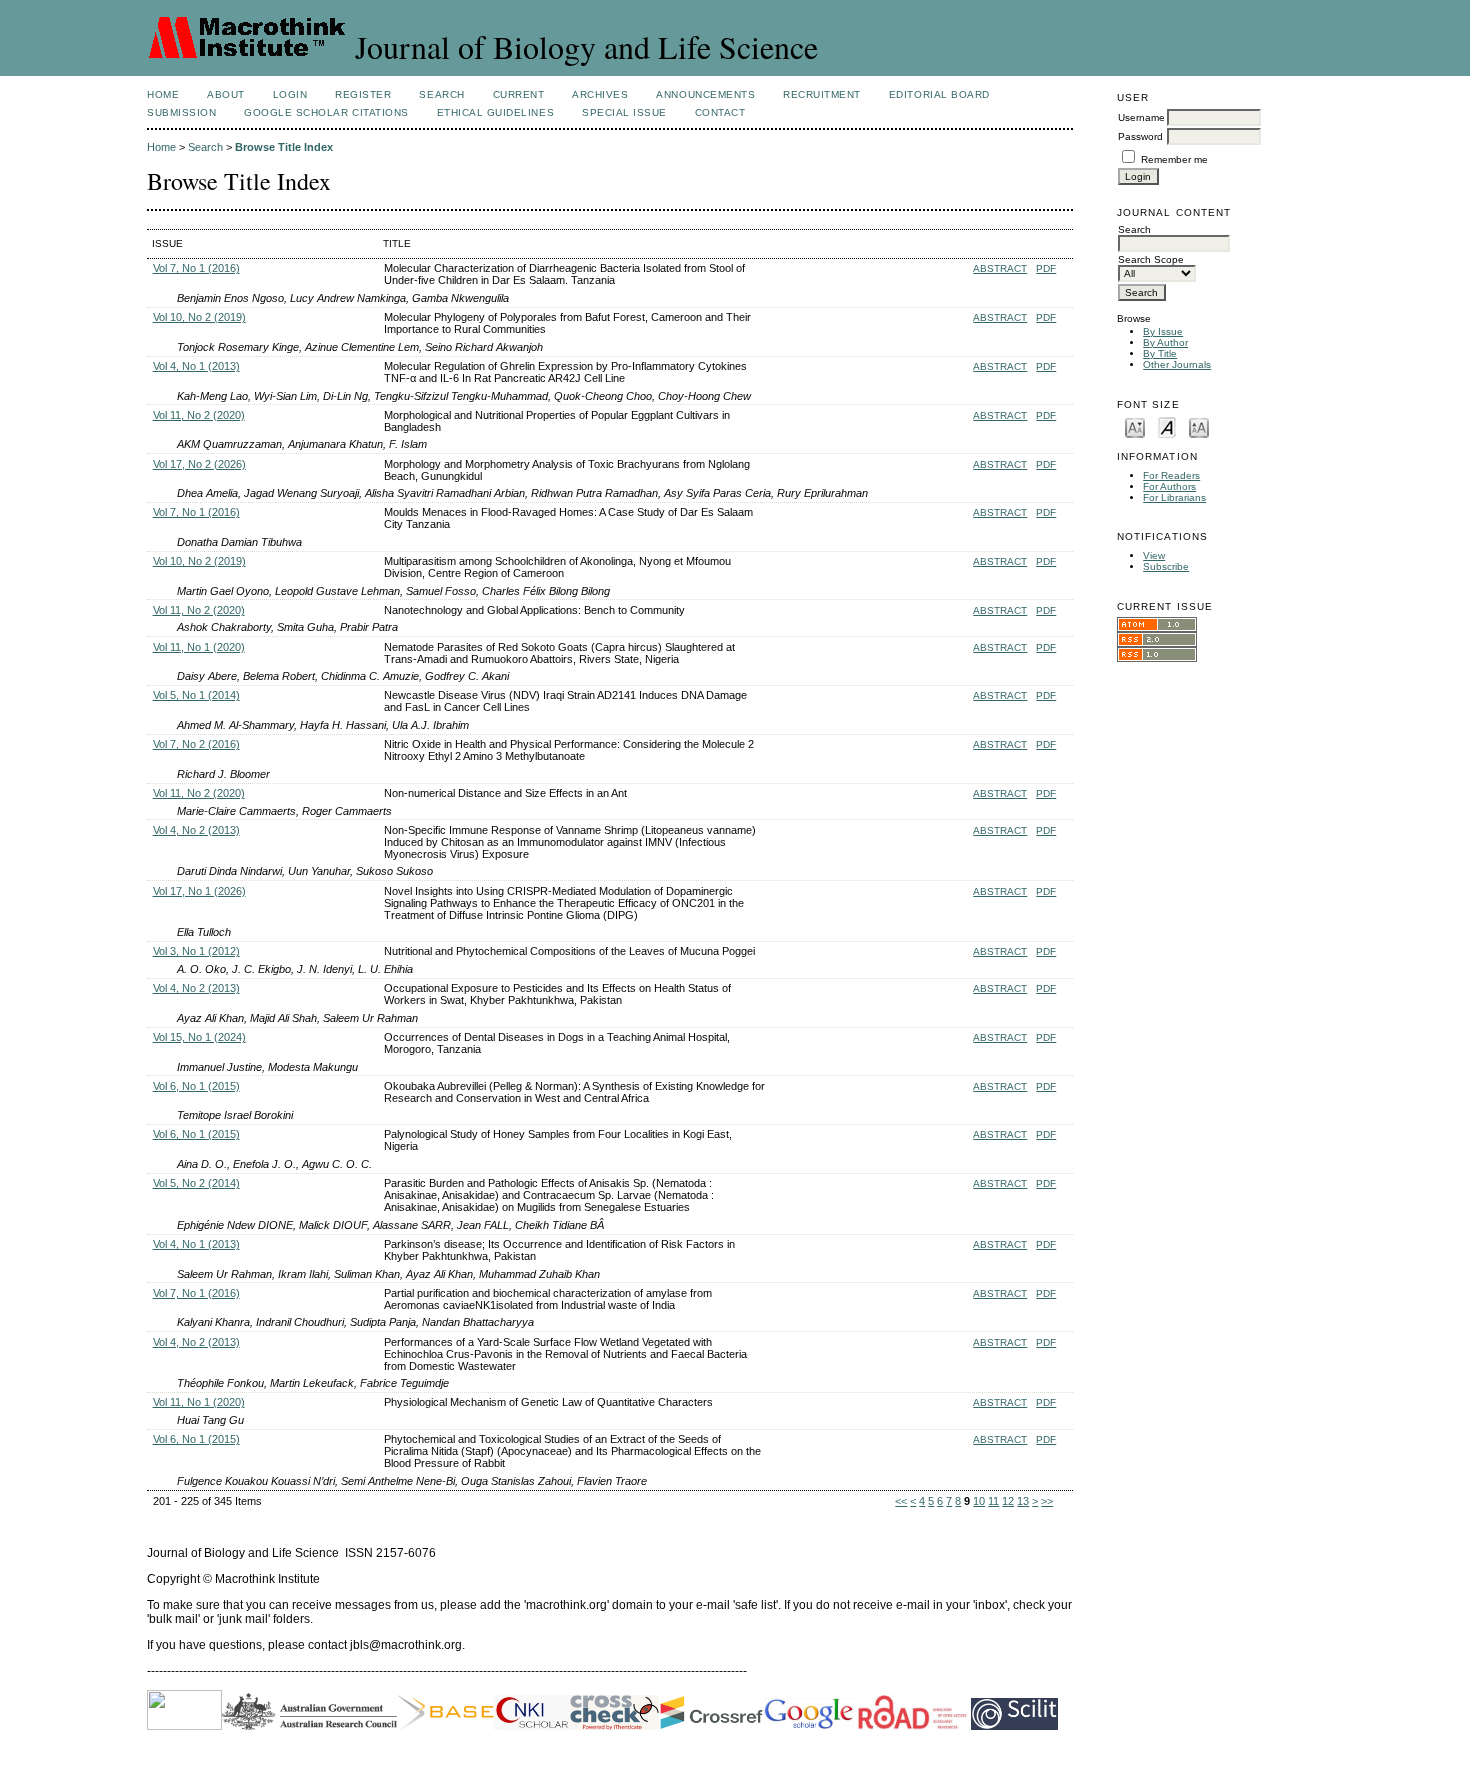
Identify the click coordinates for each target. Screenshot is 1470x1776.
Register (363, 94)
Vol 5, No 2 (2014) (196, 1183)
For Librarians (1174, 497)
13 (1023, 1501)
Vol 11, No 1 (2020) (199, 647)
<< (901, 1501)
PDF (1046, 268)
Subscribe (1166, 566)
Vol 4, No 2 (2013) (196, 830)
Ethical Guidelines (495, 112)
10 (979, 1501)
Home (163, 94)
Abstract (1000, 268)
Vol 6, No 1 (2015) (196, 1086)
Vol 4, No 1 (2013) (196, 366)
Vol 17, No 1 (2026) (199, 891)
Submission (181, 112)
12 (1008, 1501)
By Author (1165, 342)
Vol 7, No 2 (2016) (196, 744)
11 (993, 1501)
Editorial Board (939, 94)
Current (519, 94)
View (1154, 555)
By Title (1160, 353)
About (226, 94)
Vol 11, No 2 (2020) (199, 415)
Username (1141, 117)
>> (1047, 1501)
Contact (720, 112)
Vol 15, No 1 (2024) (199, 1037)
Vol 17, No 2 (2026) (199, 464)
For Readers (1171, 475)
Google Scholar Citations (326, 112)
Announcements (705, 94)
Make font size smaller (1135, 426)
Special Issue (624, 112)
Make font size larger (1199, 426)
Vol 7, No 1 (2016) (196, 268)
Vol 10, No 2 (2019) (199, 317)
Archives (600, 94)
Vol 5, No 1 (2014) (196, 695)
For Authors (1169, 486)
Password (1140, 136)
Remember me (1174, 159)
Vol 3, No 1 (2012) (196, 951)
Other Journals (1177, 364)
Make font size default (1167, 426)
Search (441, 94)
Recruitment (822, 94)
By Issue (1163, 331)
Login (290, 94)
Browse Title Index (284, 147)
